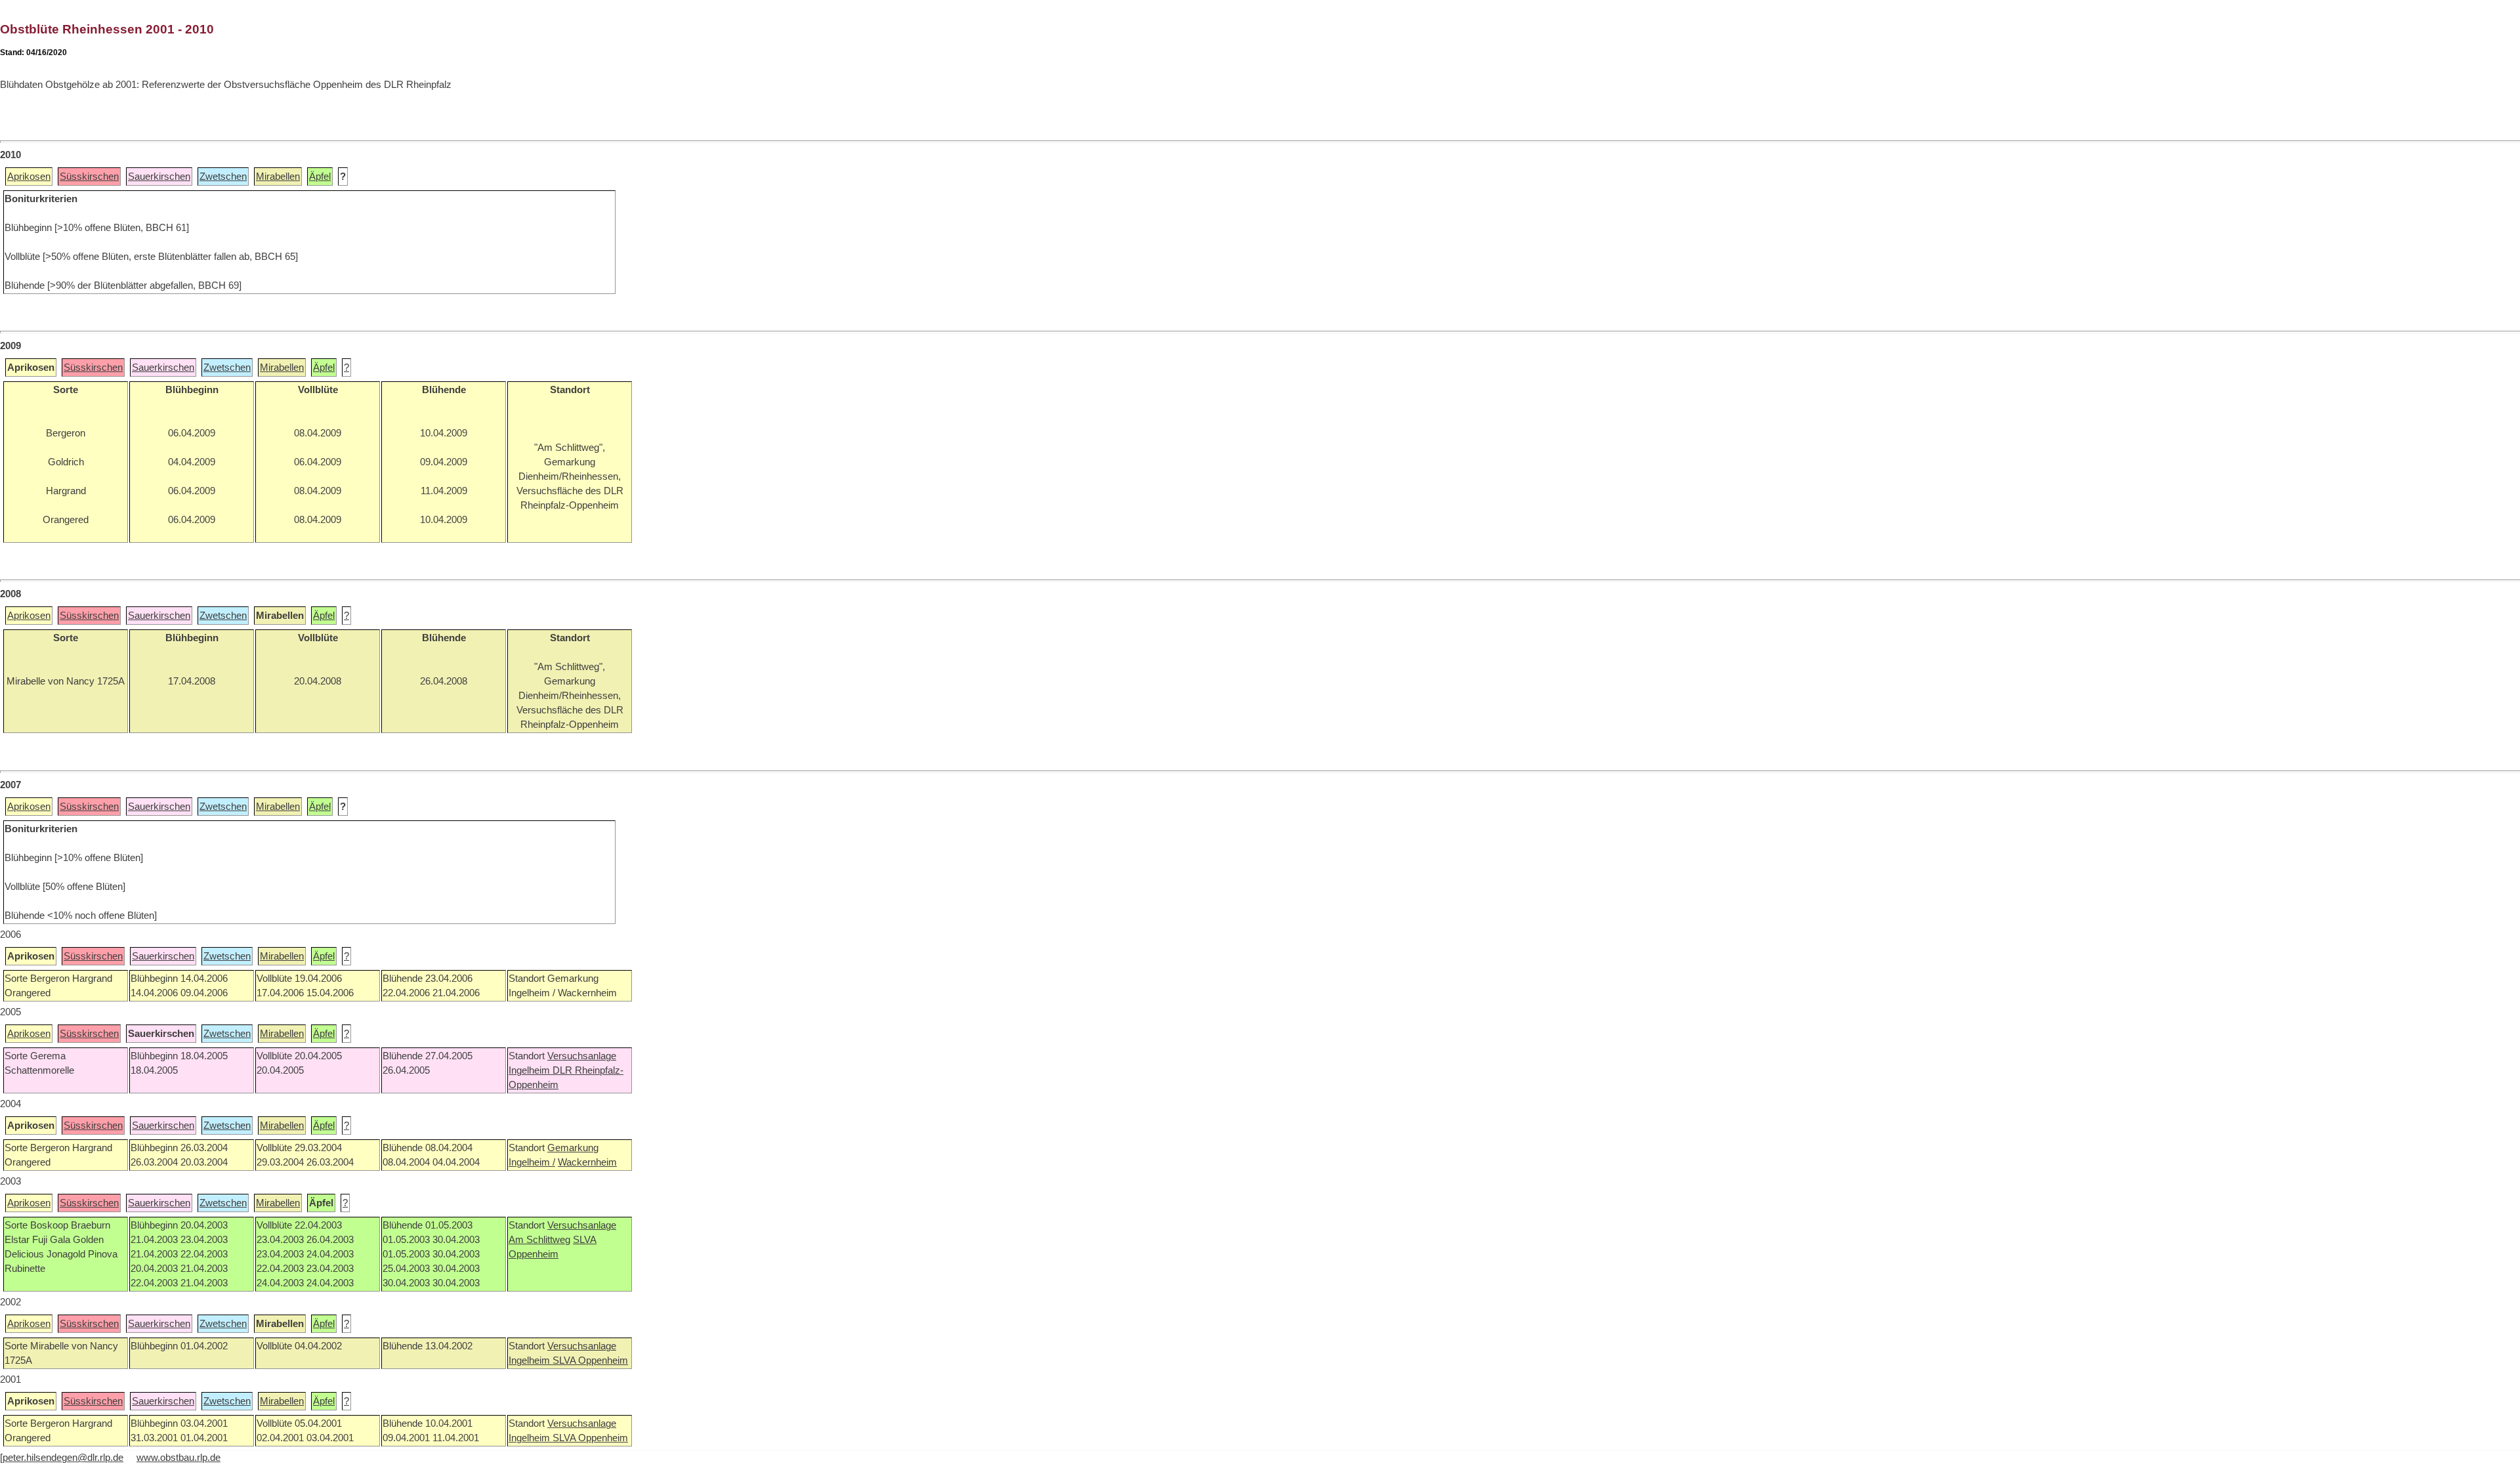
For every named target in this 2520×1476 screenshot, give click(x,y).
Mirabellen (278, 177)
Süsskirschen (89, 177)
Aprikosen (29, 177)
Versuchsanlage (582, 1056)
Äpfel (320, 177)
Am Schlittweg (539, 1240)
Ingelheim (531, 1070)
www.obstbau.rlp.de (178, 1458)
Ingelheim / (532, 1162)
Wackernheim (587, 1162)
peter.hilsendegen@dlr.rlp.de (63, 1458)
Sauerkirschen (159, 177)
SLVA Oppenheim (590, 1360)
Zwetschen (223, 177)
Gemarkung (573, 1148)
